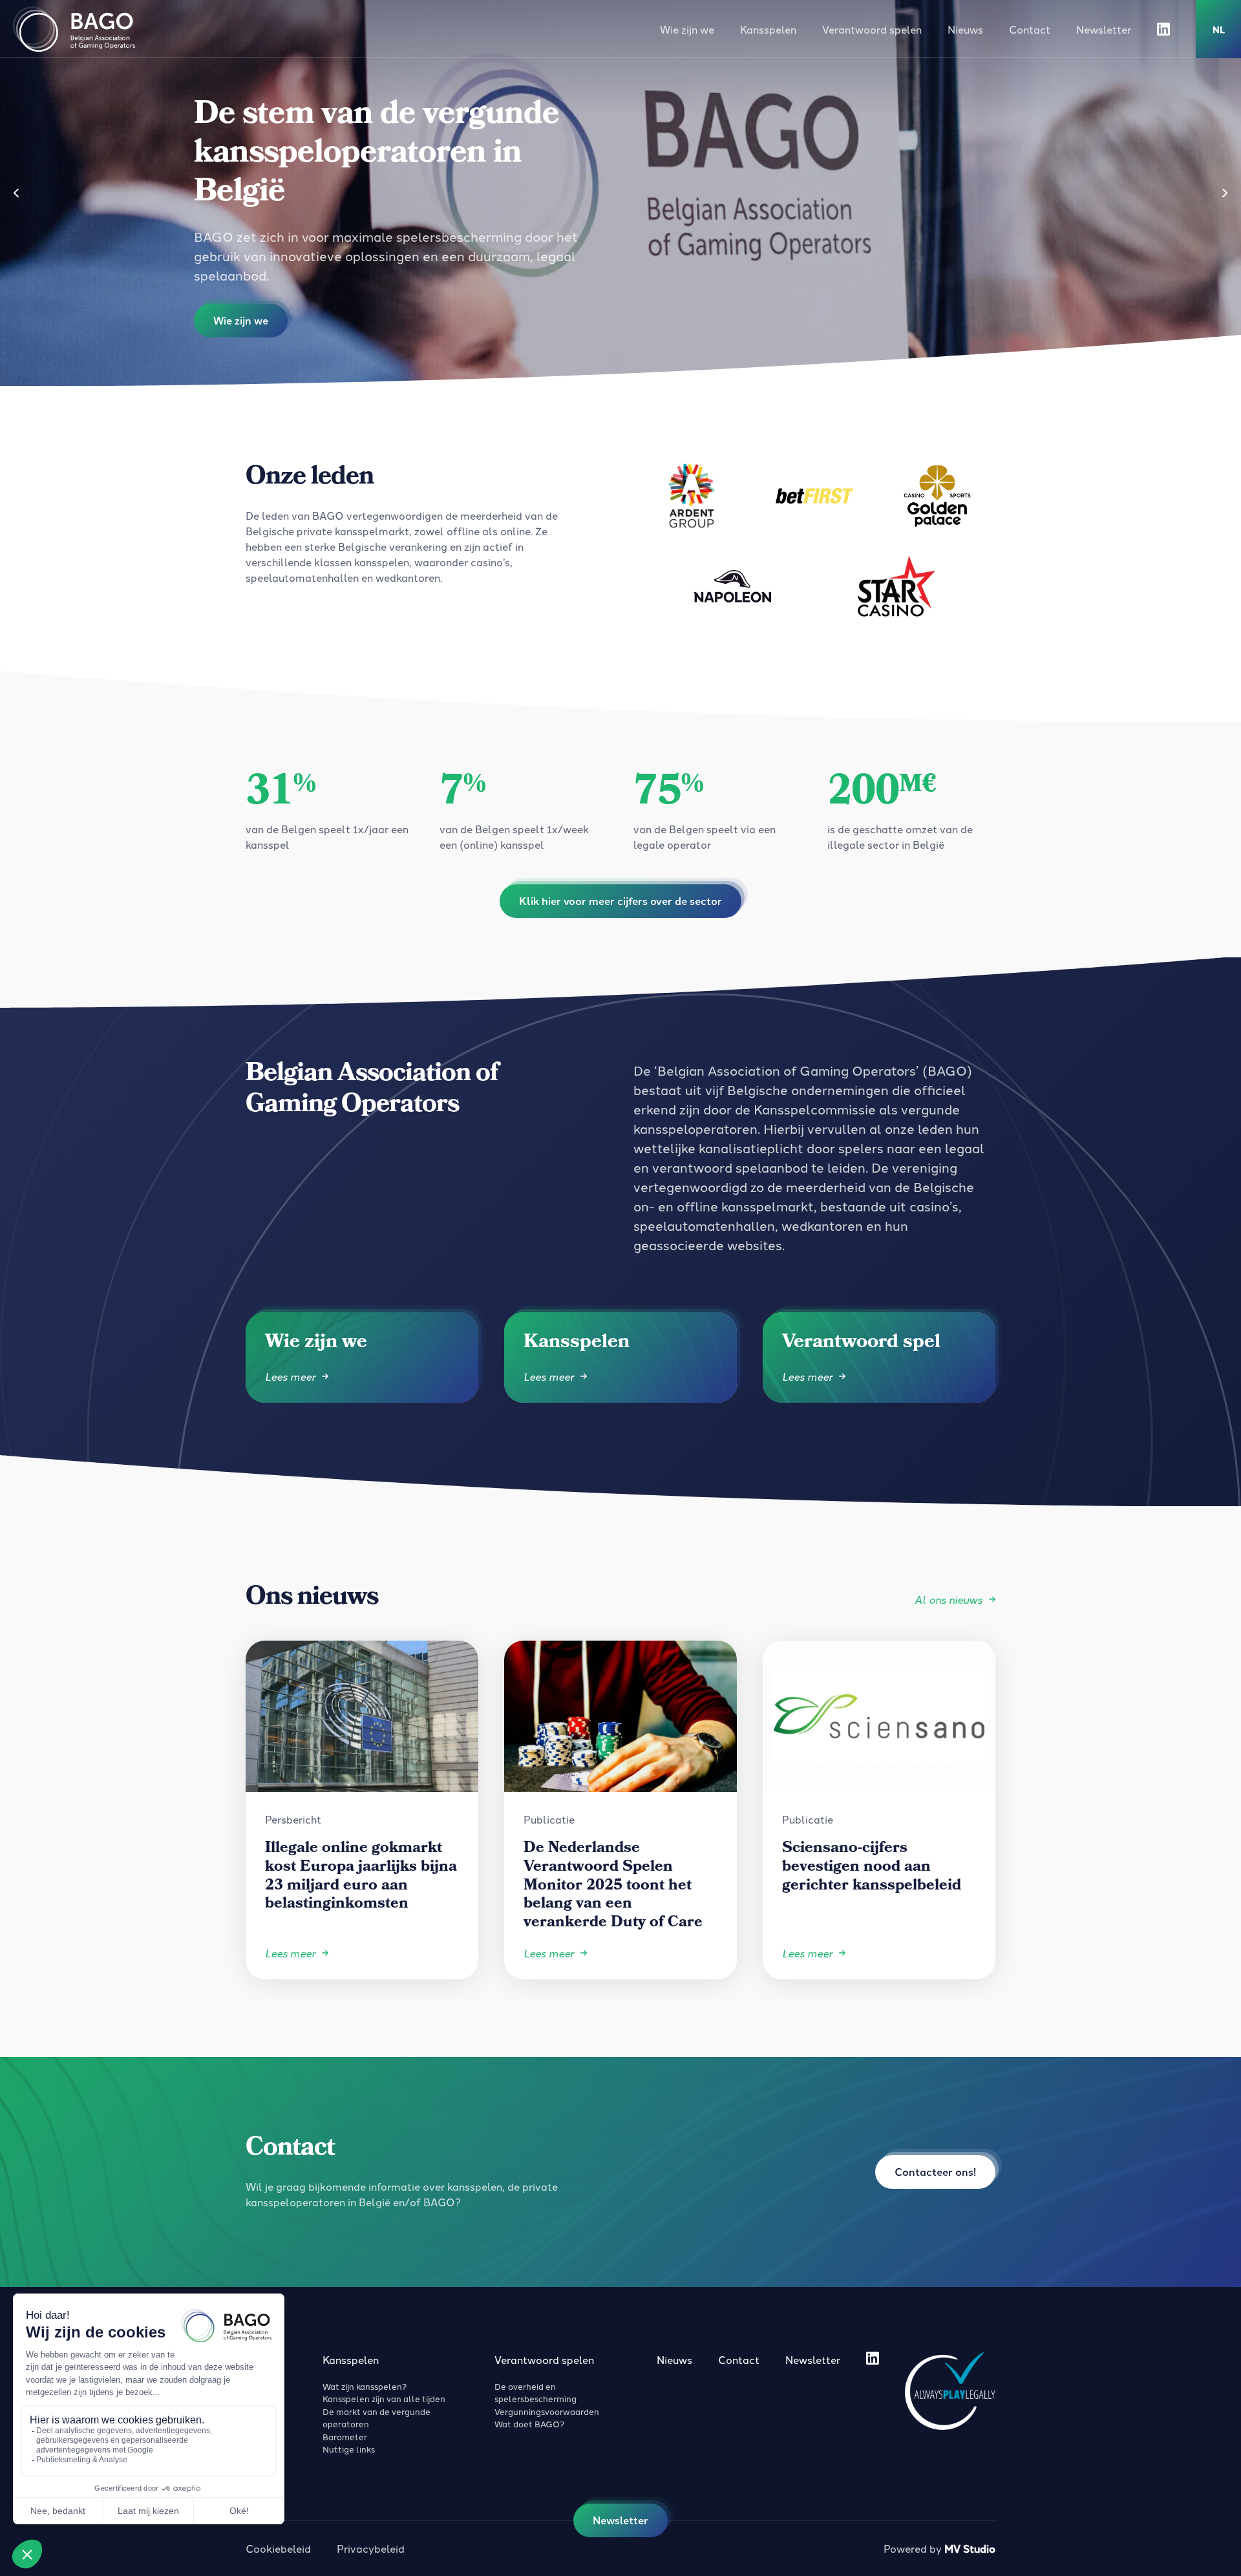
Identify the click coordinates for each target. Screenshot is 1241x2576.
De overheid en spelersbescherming (536, 2392)
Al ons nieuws (949, 1599)
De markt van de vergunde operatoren (377, 2418)
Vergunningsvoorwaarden (547, 2411)
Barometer (345, 2436)
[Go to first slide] (1225, 193)
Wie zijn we (687, 29)
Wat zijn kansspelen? (365, 2386)
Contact (1030, 29)
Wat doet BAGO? (529, 2423)
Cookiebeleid (278, 2548)
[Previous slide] (16, 193)
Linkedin (1163, 29)
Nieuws (965, 29)
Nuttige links (349, 2449)
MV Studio (970, 2549)
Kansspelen (768, 29)
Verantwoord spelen (872, 29)
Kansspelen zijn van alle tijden (384, 2398)
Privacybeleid (371, 2548)
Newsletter (1104, 29)
